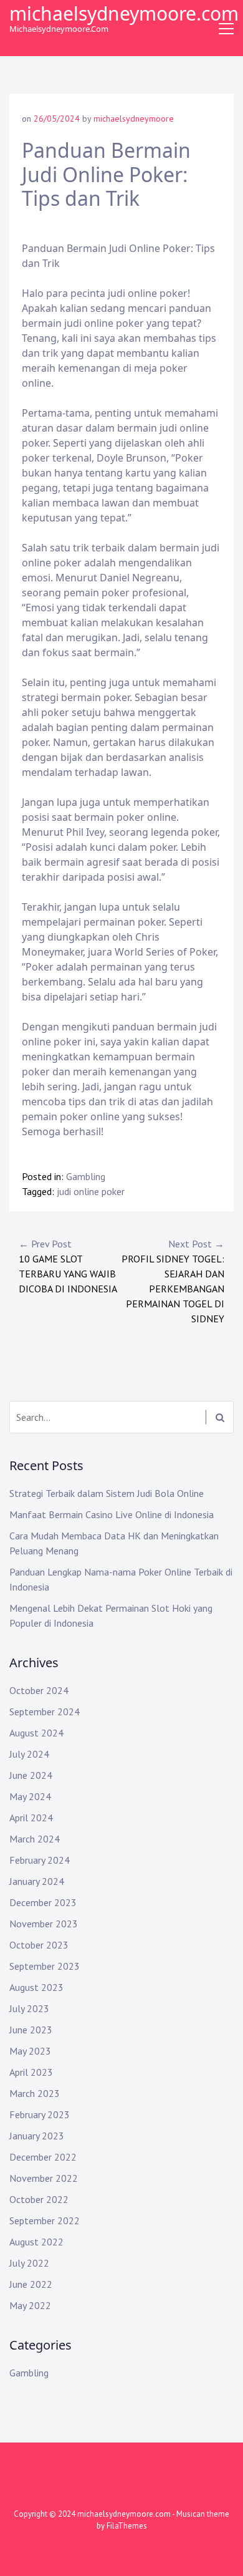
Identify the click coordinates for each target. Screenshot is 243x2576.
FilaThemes (127, 2526)
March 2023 (35, 2093)
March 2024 (35, 1839)
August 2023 (36, 1987)
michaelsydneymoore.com (124, 13)
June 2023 (31, 2030)
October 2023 (39, 1945)
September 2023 (45, 1966)
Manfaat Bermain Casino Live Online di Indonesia (112, 1514)
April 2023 (31, 2072)
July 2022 (29, 2263)
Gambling (86, 1176)
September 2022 (45, 2220)
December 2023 (43, 1902)
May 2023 (30, 2051)
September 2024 (45, 1712)
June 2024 (31, 1775)
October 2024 (39, 1690)
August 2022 (36, 2242)
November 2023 (44, 1924)
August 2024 (36, 1733)
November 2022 (44, 2178)
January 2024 (37, 1881)
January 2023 (37, 2136)
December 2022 (43, 2157)
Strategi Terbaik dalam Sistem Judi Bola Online (107, 1493)
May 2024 (30, 1796)
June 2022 (31, 2284)
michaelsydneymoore (134, 119)
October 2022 (39, 2199)
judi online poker (91, 1191)
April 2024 (31, 1818)
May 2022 (30, 2305)
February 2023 (40, 2114)
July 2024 (29, 1754)
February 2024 (40, 1860)
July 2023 (29, 2008)
